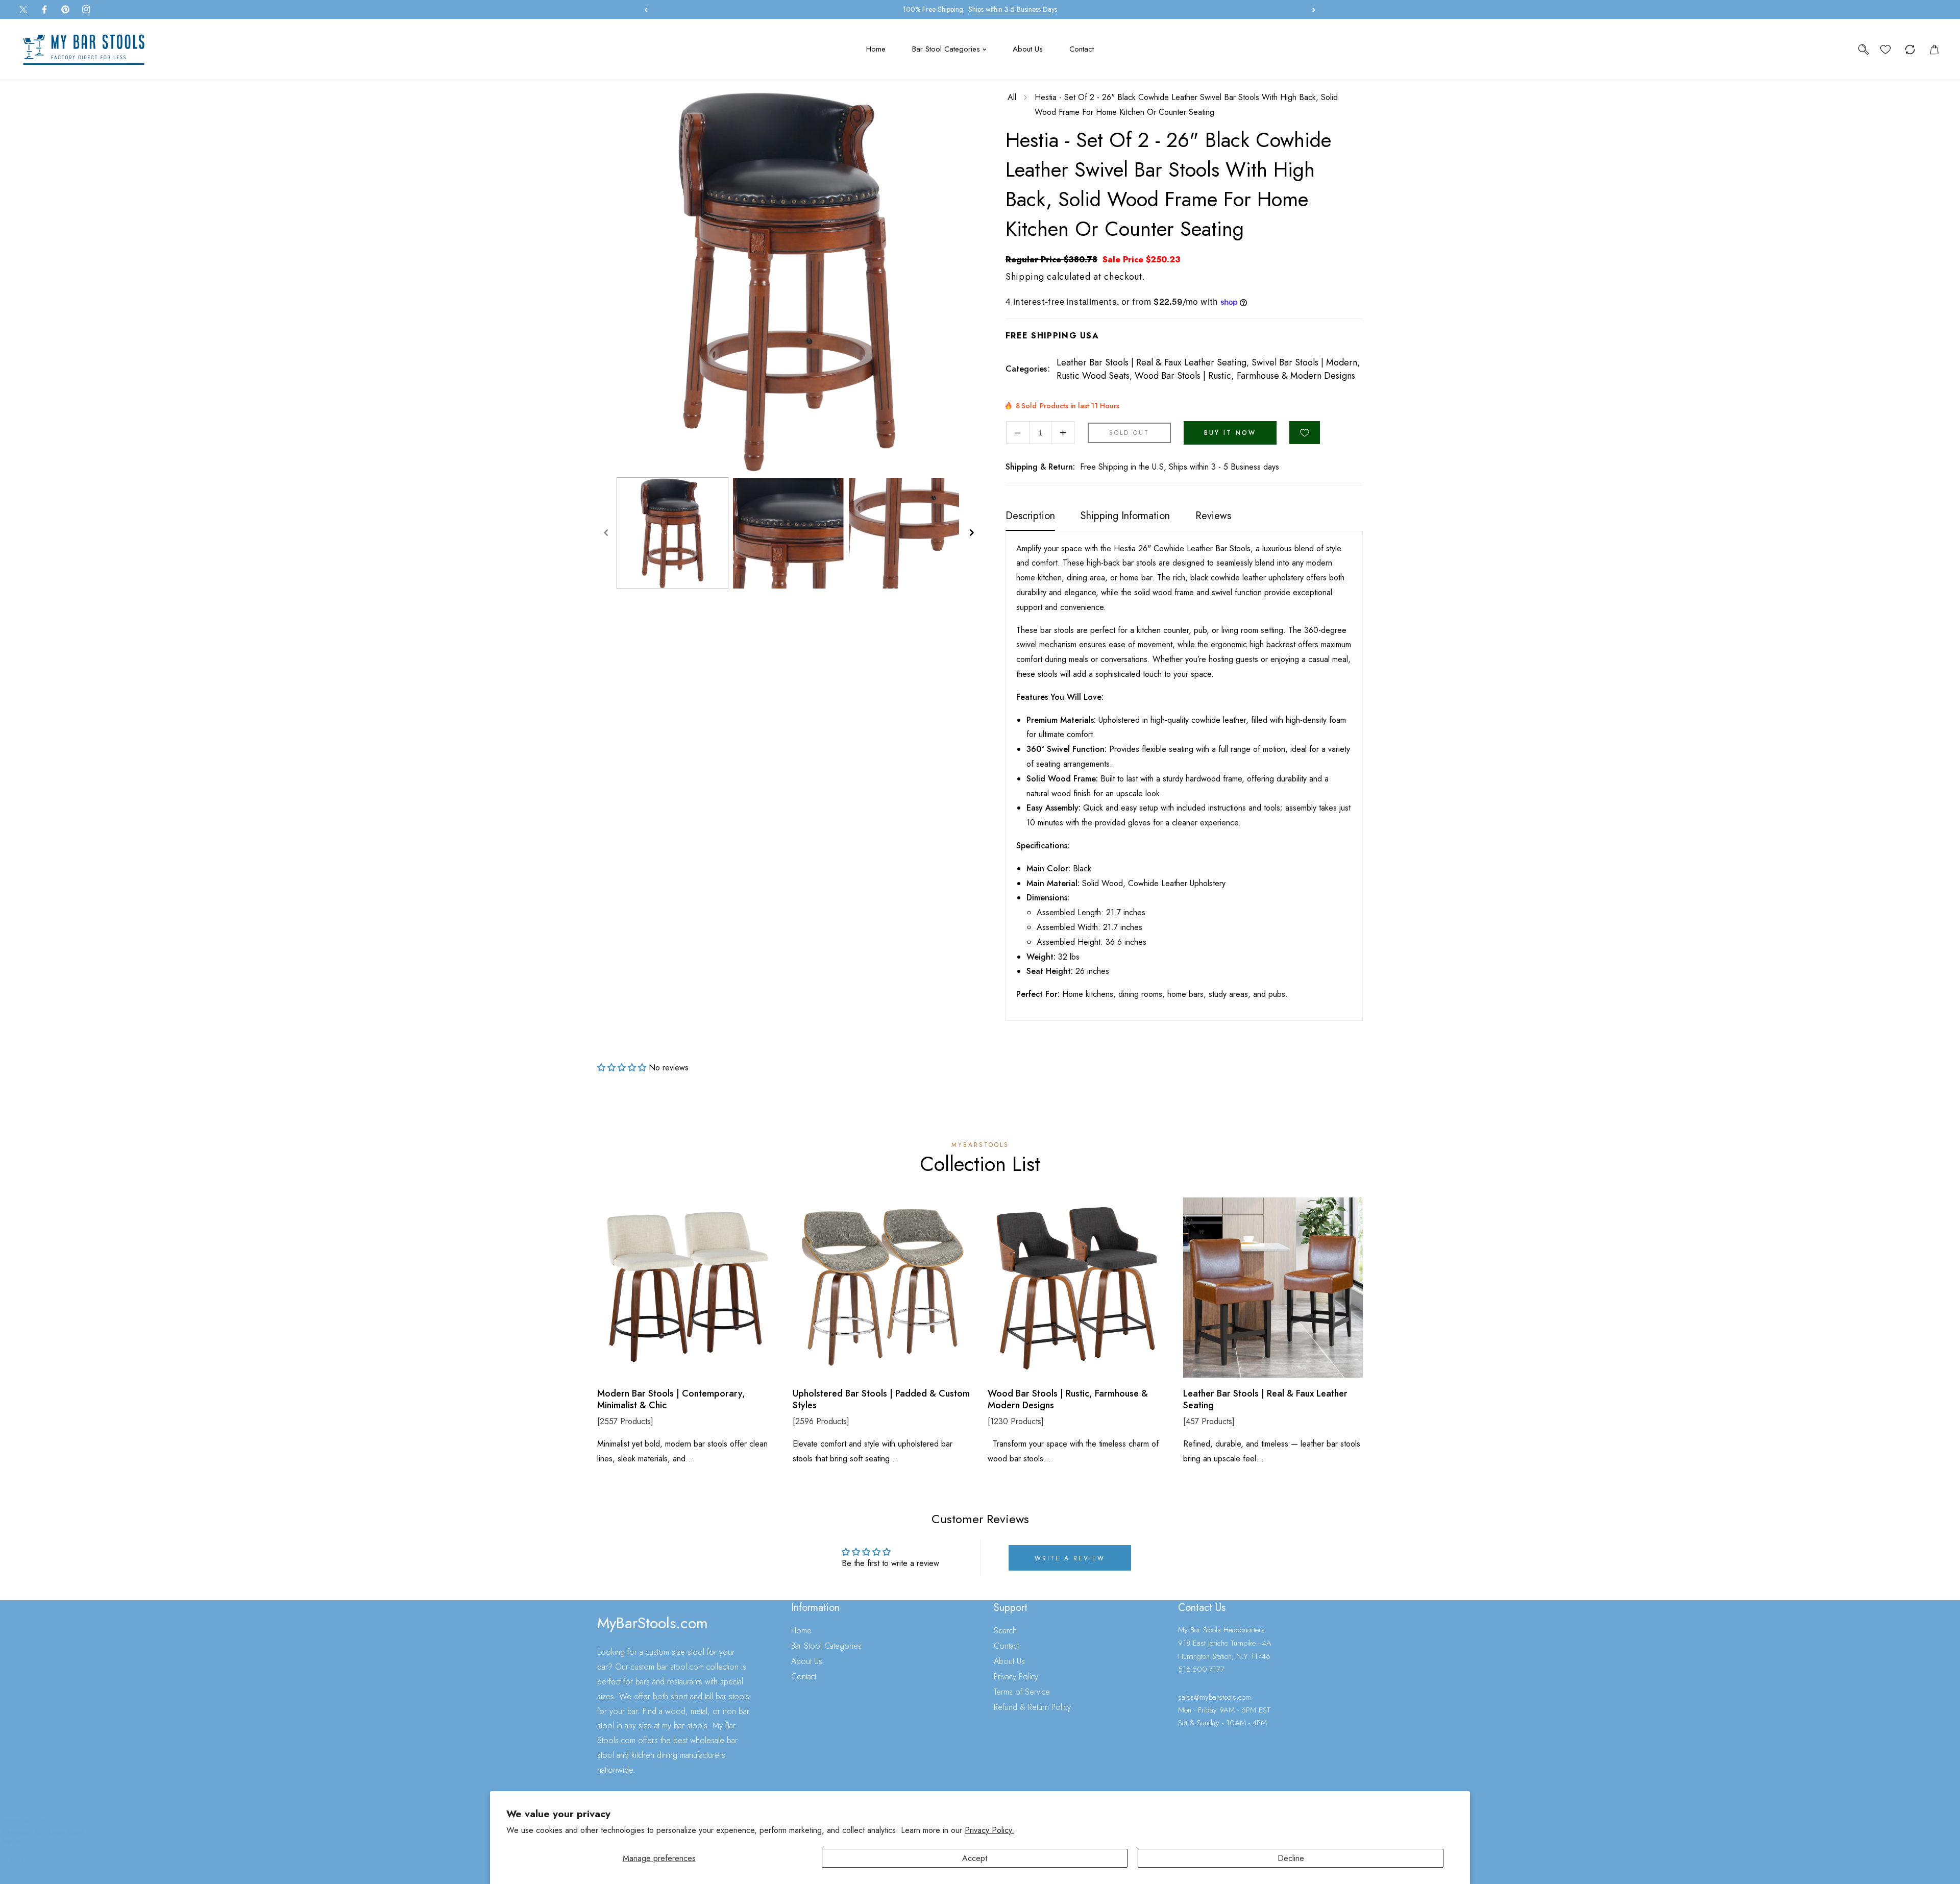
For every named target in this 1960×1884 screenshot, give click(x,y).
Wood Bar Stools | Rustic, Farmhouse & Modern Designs (1245, 376)
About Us (807, 1661)
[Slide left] (606, 533)
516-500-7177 (1201, 1669)
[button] (1311, 10)
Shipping (1025, 277)
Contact (804, 1677)
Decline (1291, 1858)
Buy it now (1230, 433)
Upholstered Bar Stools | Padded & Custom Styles (881, 1400)
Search (1005, 1631)
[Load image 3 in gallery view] (904, 533)
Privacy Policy (1016, 1677)
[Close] (91, 1816)
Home (801, 1631)
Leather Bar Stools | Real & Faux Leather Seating (1151, 362)
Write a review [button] (1070, 1558)
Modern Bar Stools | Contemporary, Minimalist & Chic (671, 1400)
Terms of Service (1022, 1692)
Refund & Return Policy (1032, 1707)
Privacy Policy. (989, 1830)
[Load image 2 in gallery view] (788, 533)
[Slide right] (971, 533)
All (1012, 97)
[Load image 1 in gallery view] (672, 533)
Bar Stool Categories (826, 1646)
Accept (975, 1858)
